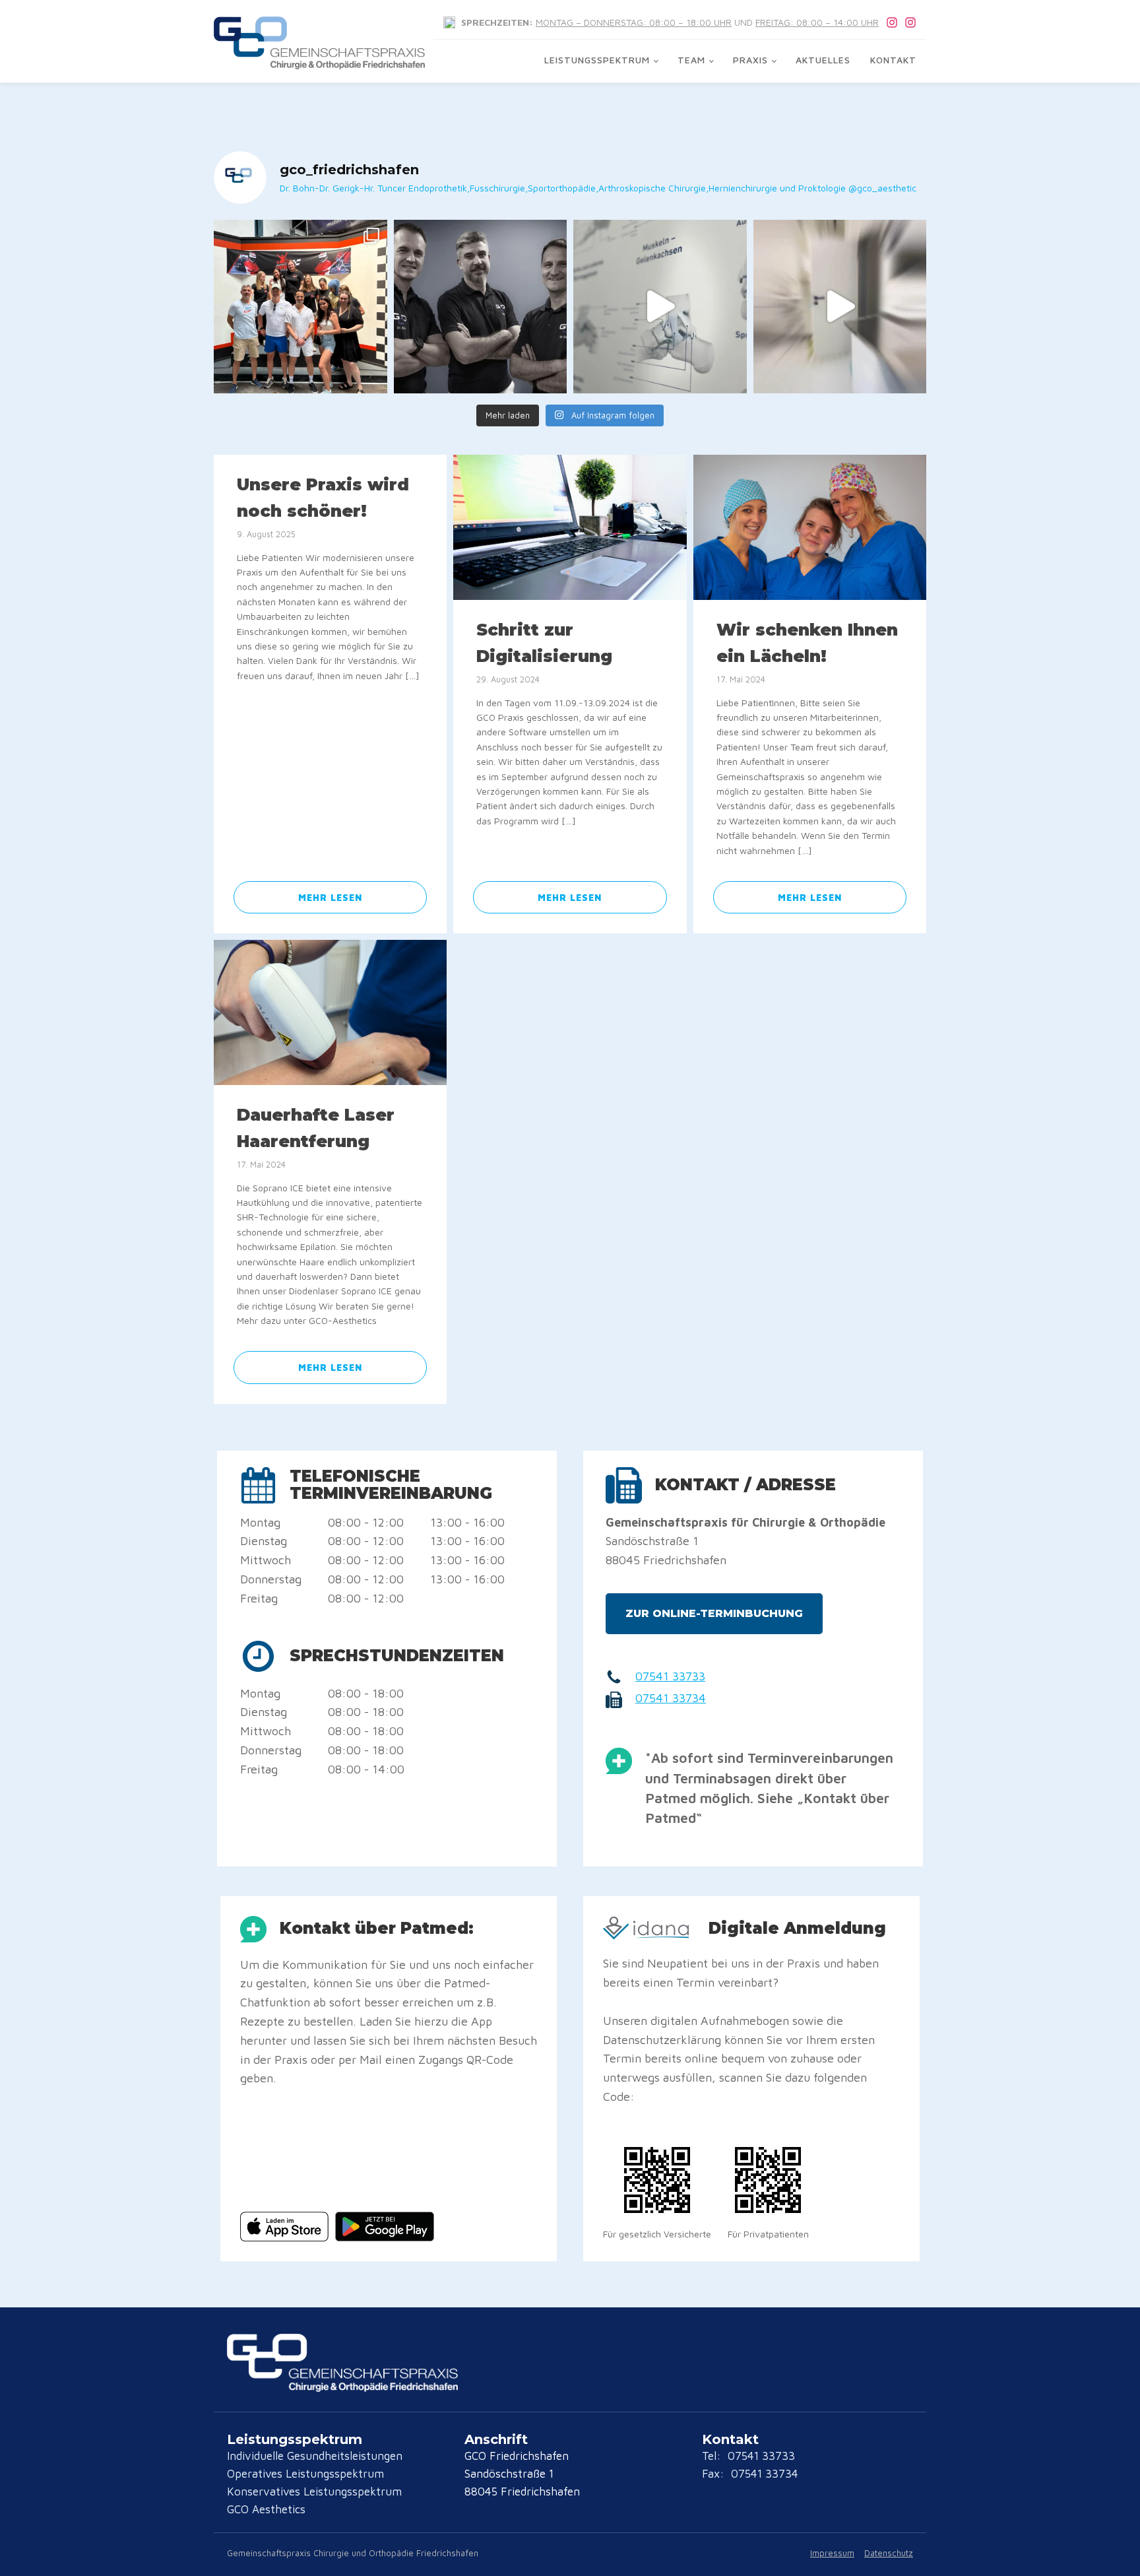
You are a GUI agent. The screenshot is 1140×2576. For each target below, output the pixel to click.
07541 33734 (671, 1698)
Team (691, 60)
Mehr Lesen (330, 897)
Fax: (715, 2474)
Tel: (713, 2456)
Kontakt (893, 60)
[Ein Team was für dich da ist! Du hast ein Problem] (660, 307)
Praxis (750, 60)
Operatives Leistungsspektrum (305, 2474)
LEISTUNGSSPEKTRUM (597, 60)
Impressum (832, 2553)
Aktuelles (823, 60)
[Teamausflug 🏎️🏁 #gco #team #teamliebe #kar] (301, 307)
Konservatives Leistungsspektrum (314, 2492)
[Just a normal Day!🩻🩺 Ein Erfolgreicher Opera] (840, 307)
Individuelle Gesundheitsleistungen (315, 2456)
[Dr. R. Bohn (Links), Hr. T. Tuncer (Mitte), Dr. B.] (481, 307)
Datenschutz (889, 2553)
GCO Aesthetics (266, 2509)
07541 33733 (670, 1676)
